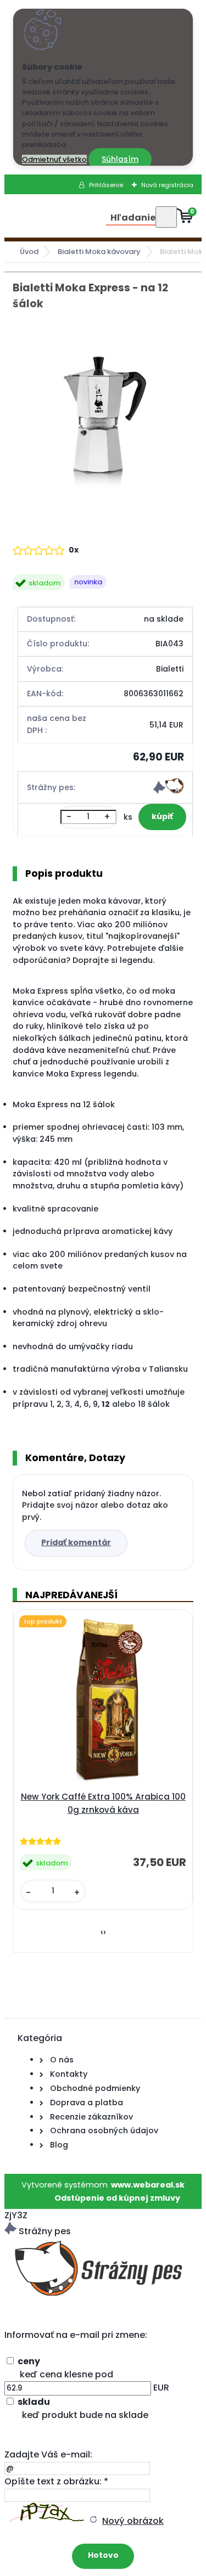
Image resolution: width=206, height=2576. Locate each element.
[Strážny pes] (168, 791)
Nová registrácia (167, 185)
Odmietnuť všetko (54, 159)
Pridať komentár (76, 1542)
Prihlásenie (106, 185)
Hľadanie (133, 218)
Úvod (29, 252)
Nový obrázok (133, 2521)
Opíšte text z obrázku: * (56, 2481)
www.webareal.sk (148, 2185)
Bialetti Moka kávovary (99, 252)
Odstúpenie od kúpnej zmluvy (117, 2198)
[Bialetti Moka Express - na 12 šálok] (103, 412)
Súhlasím (120, 159)
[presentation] (102, 1932)
